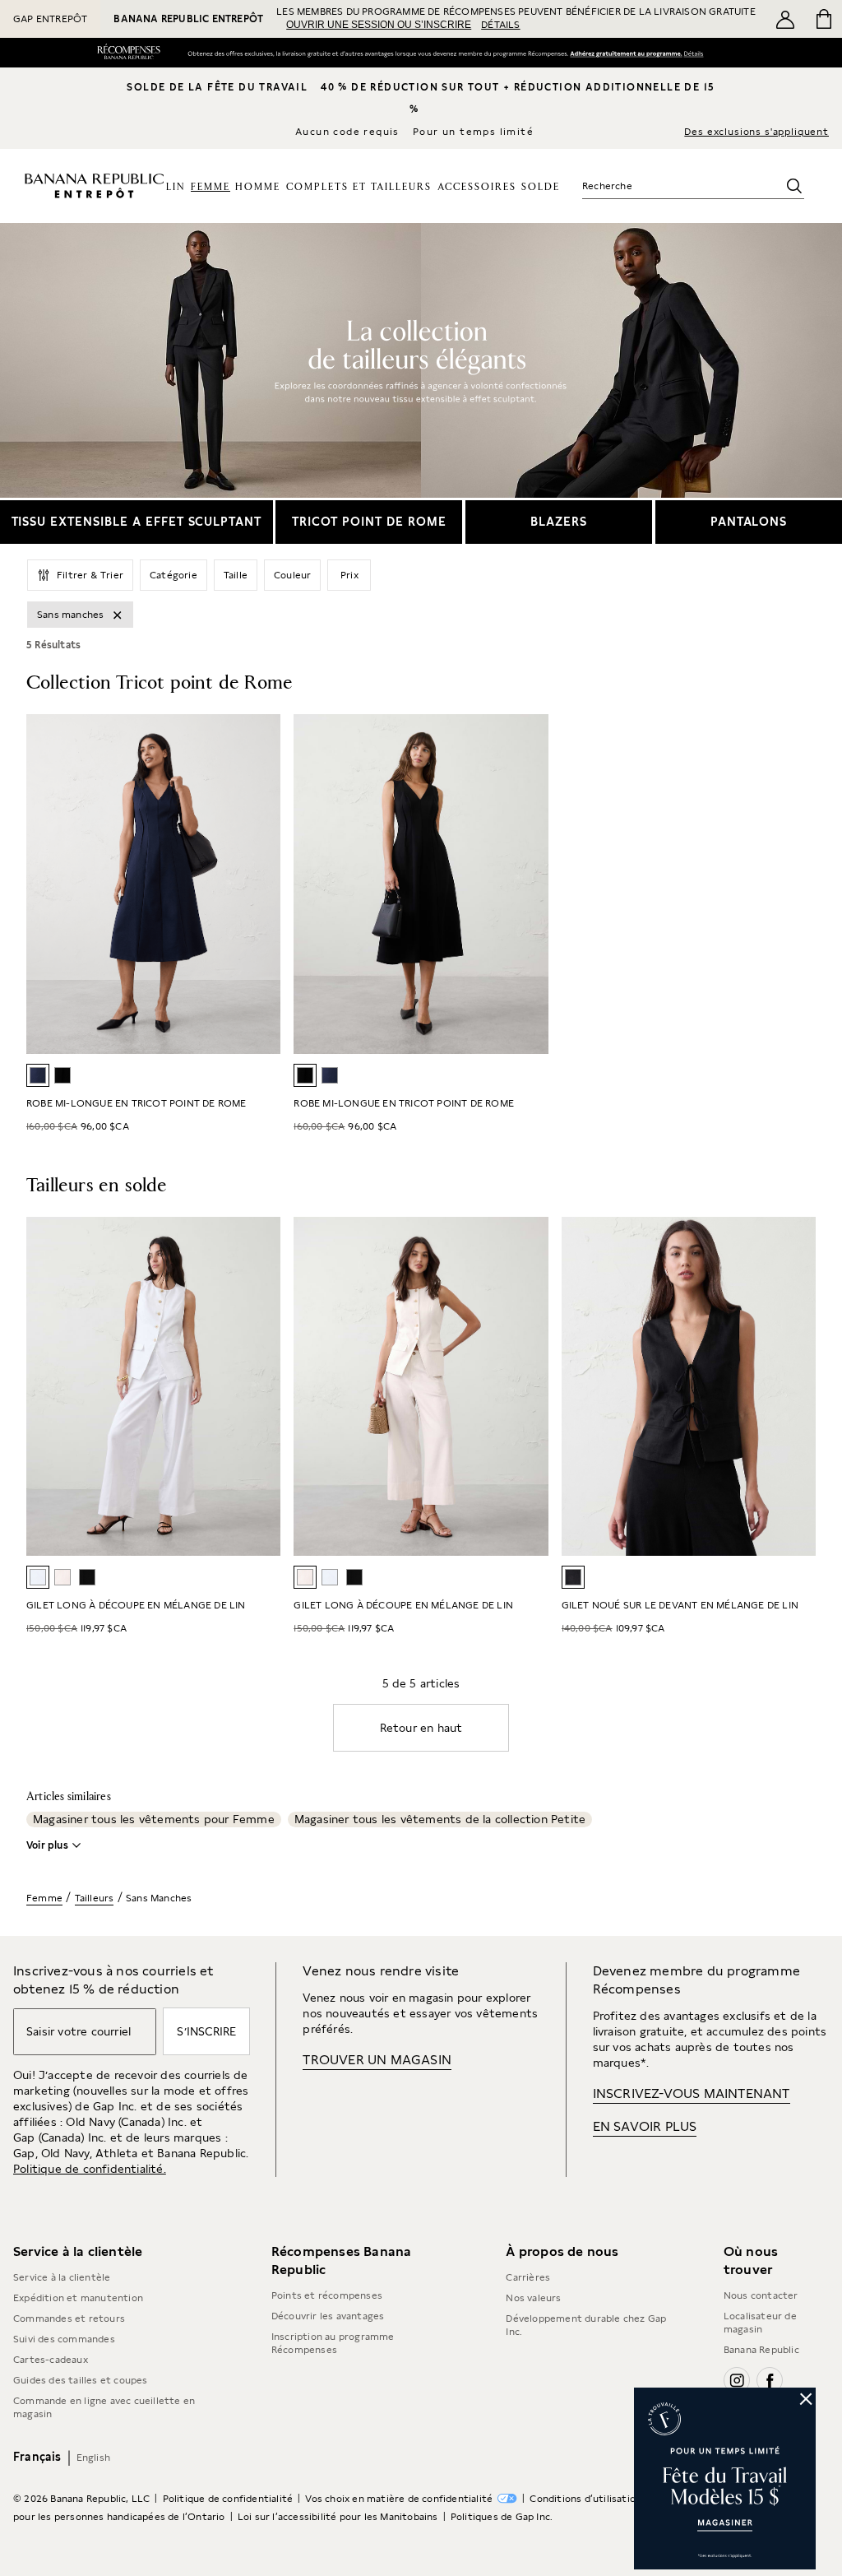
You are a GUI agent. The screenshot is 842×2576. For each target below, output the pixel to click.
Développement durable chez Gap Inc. (586, 2325)
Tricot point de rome (369, 521)
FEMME (210, 187)
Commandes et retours (69, 2318)
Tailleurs (95, 1898)
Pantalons (749, 521)
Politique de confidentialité (228, 2499)
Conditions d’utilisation (585, 2499)
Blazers (559, 521)
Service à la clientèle (62, 2277)
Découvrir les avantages (328, 2316)
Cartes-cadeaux (51, 2360)
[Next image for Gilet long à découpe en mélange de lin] (529, 1386)
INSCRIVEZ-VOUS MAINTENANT (692, 2093)
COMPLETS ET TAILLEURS (359, 187)
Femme (44, 1898)
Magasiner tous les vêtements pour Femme (154, 1819)
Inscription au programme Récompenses (333, 2343)
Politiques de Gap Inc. (502, 2517)
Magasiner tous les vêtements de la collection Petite (440, 1819)
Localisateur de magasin (760, 2323)
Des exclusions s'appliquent (756, 132)
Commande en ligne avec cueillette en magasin (104, 2407)
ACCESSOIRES (477, 187)
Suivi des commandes (64, 2339)
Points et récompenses (327, 2295)
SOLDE (541, 187)
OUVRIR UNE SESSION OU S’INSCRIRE (379, 25)
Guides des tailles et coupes (81, 2380)
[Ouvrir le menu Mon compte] (785, 19)
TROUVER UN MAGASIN (377, 2060)
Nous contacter (761, 2295)
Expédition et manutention (78, 2298)
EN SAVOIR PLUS (645, 2126)
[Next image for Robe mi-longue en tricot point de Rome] (529, 884)
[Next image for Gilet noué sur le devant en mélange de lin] (796, 1386)
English (93, 2458)
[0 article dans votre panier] (823, 19)
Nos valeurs (533, 2298)
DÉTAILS (500, 25)
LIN (176, 187)
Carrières (528, 2277)
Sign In (625, 54)
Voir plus (47, 1845)
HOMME (258, 187)
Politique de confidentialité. (90, 2169)
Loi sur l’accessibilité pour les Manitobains (338, 2517)
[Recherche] (794, 186)
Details (696, 53)
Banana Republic (761, 2350)
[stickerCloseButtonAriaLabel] (807, 2397)
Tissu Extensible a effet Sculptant (137, 521)
